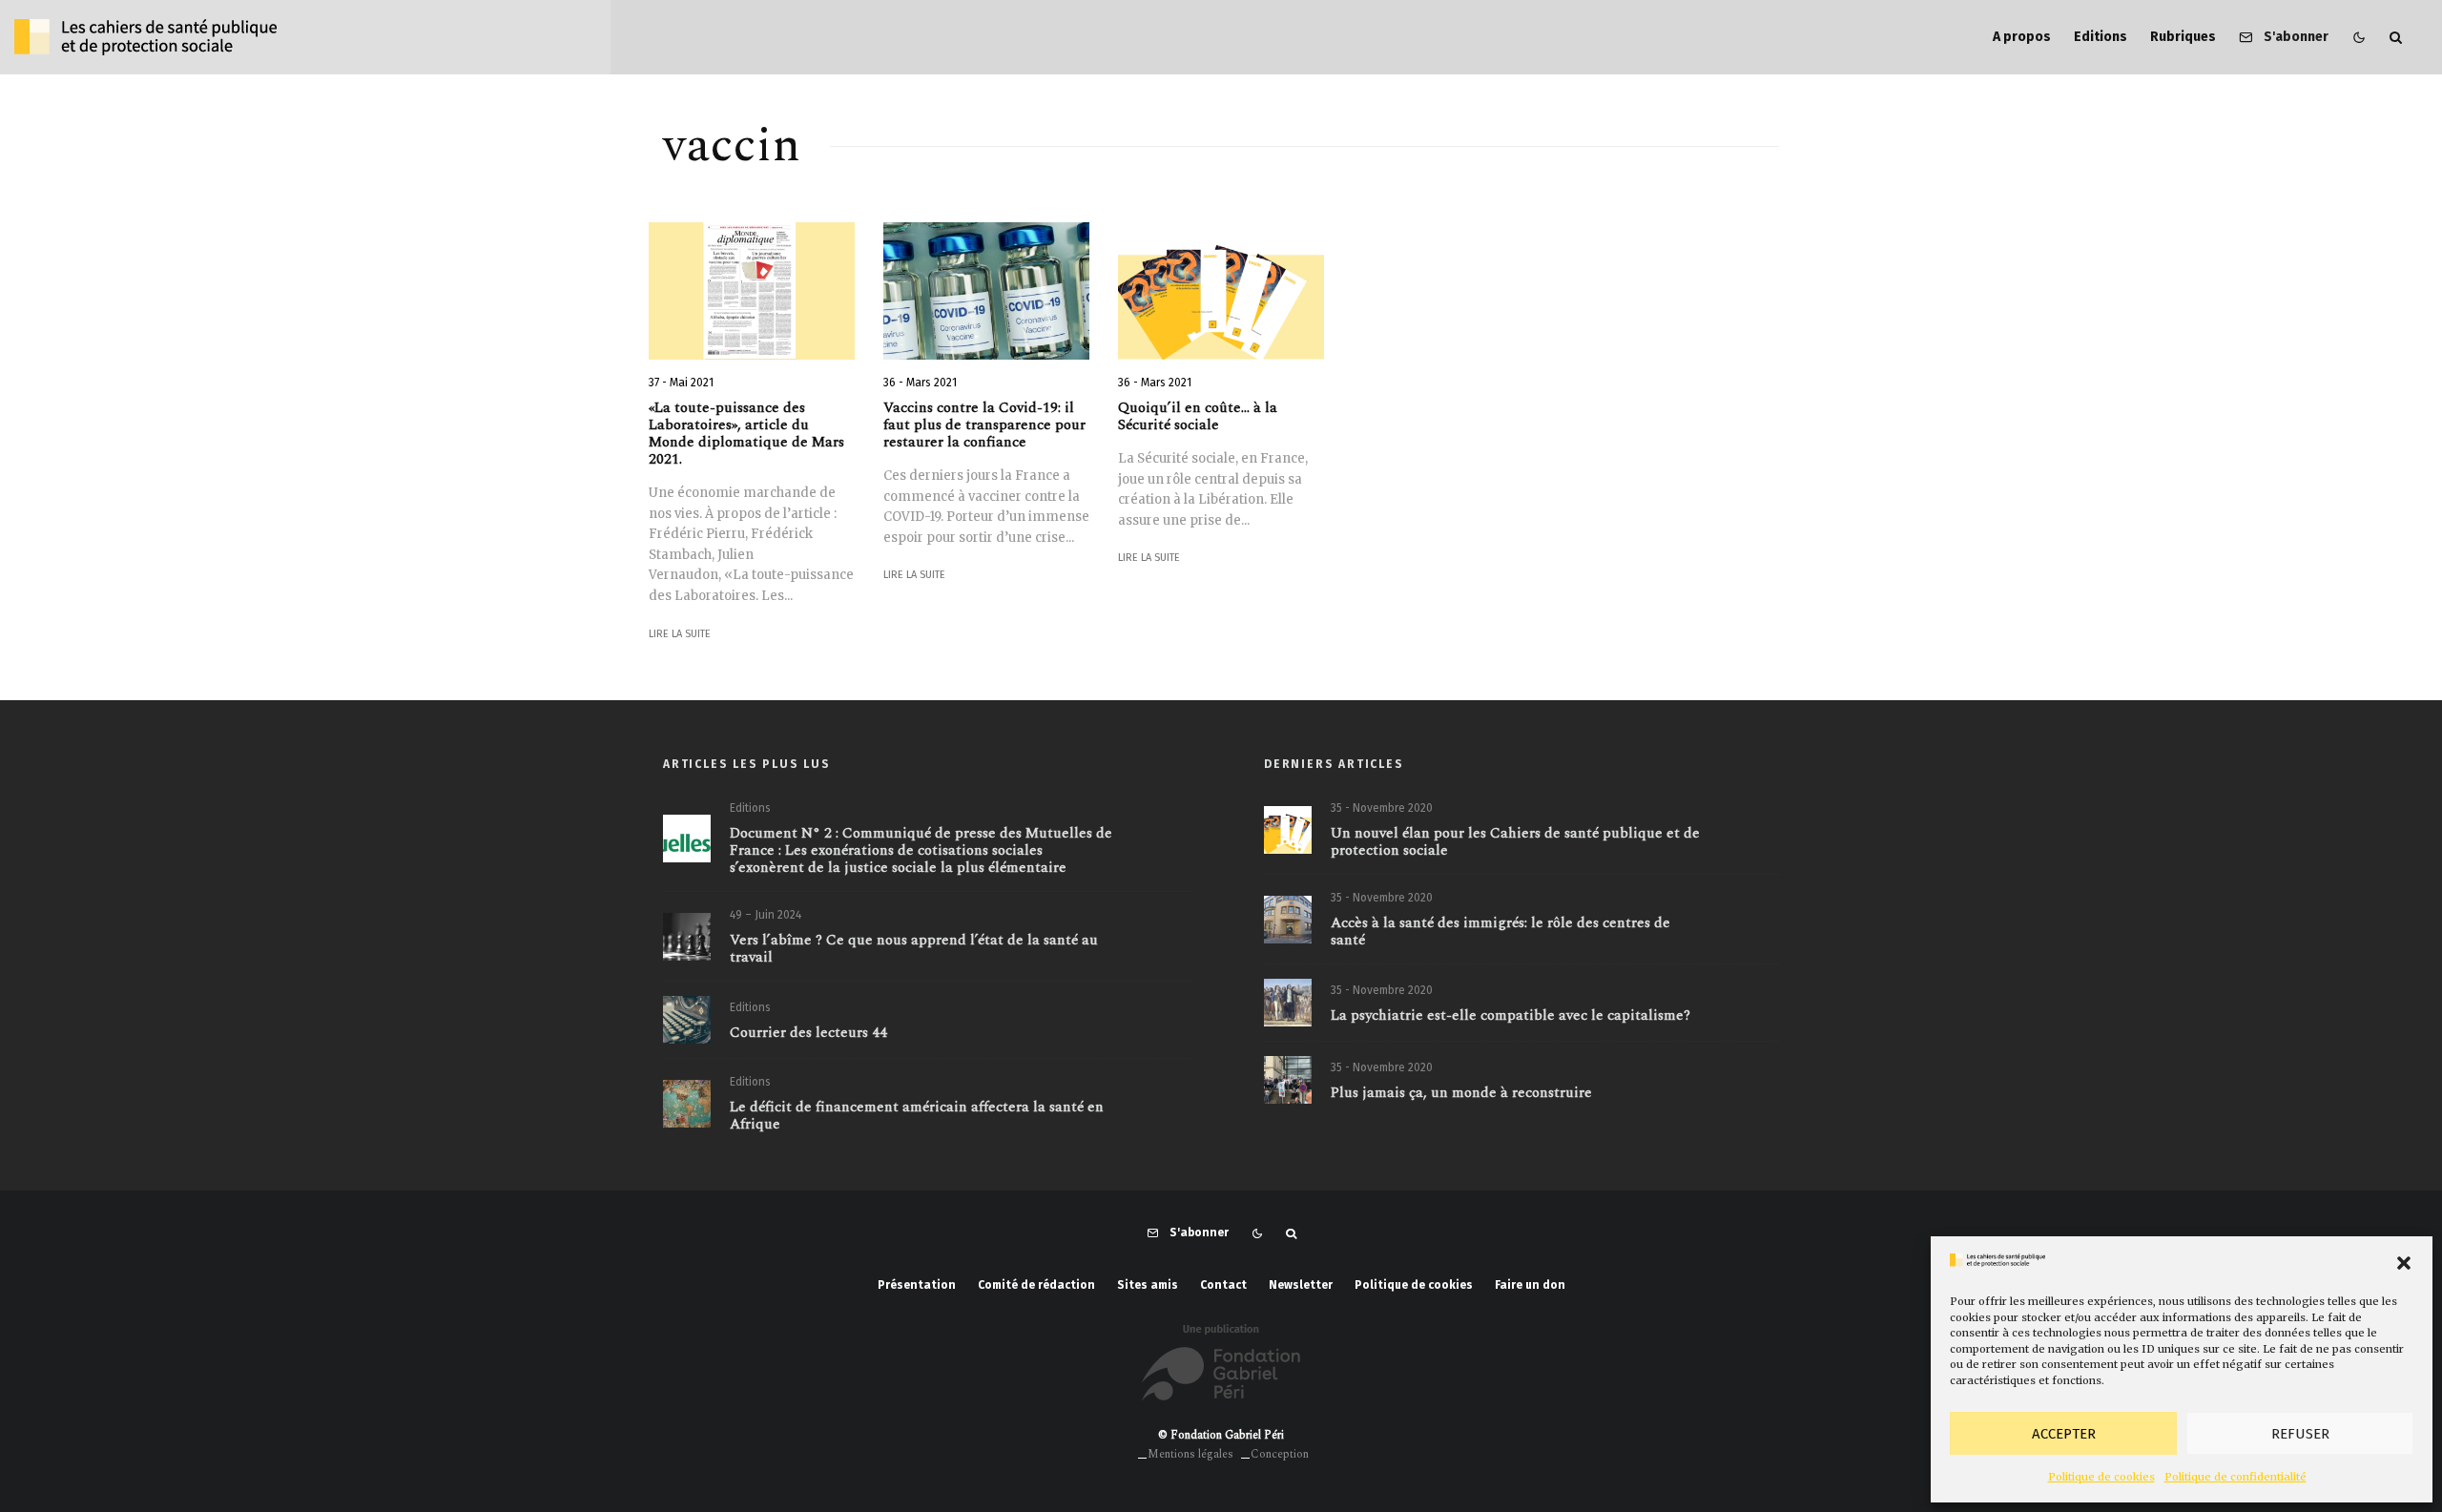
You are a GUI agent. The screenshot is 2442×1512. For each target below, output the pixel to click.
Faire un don (1530, 1285)
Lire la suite (680, 634)
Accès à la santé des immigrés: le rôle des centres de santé (1500, 932)
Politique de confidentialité (2235, 1477)
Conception (1280, 1454)
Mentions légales (1190, 1454)
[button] (2404, 1263)
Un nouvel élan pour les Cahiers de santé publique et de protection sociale (1515, 842)
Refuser (2300, 1434)
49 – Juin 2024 (766, 915)
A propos (2022, 37)
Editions (2101, 37)
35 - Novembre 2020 (1382, 808)
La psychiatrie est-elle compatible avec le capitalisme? (1511, 1016)
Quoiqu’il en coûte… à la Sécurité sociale (1198, 417)
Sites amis (1148, 1285)
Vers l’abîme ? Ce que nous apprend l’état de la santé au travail (914, 949)
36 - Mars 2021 (920, 383)
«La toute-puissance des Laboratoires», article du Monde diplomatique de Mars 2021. (746, 434)
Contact (1223, 1285)
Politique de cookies (2101, 1477)
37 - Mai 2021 (681, 383)
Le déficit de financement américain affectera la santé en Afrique (917, 1116)
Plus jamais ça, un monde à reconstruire (1461, 1093)
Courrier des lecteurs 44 (808, 1033)
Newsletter (1301, 1285)
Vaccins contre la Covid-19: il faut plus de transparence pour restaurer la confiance (984, 425)
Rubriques (2183, 37)
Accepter (2064, 1434)
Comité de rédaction (1036, 1285)
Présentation (917, 1285)
